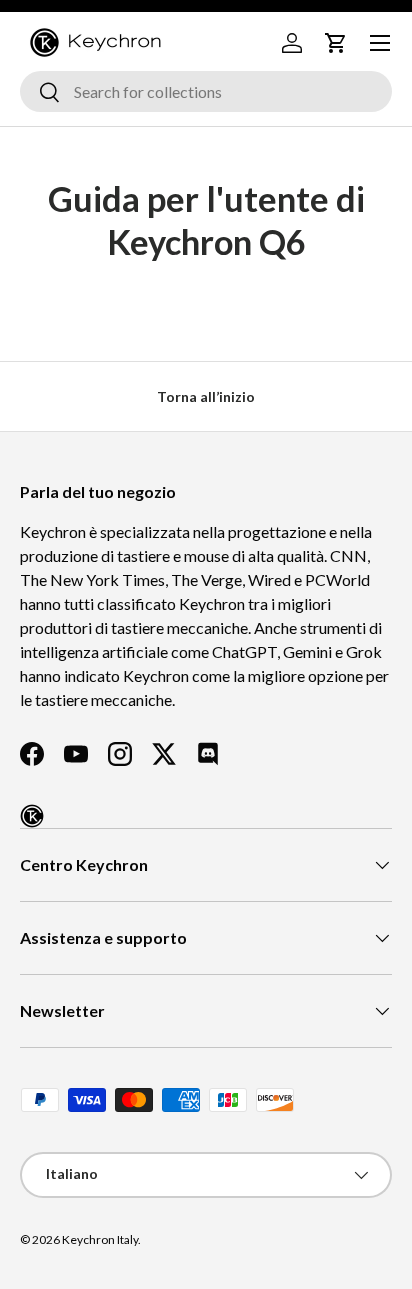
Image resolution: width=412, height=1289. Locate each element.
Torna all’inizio (206, 396)
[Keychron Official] (32, 816)
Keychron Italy (100, 1239)
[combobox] (206, 91)
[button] (336, 43)
